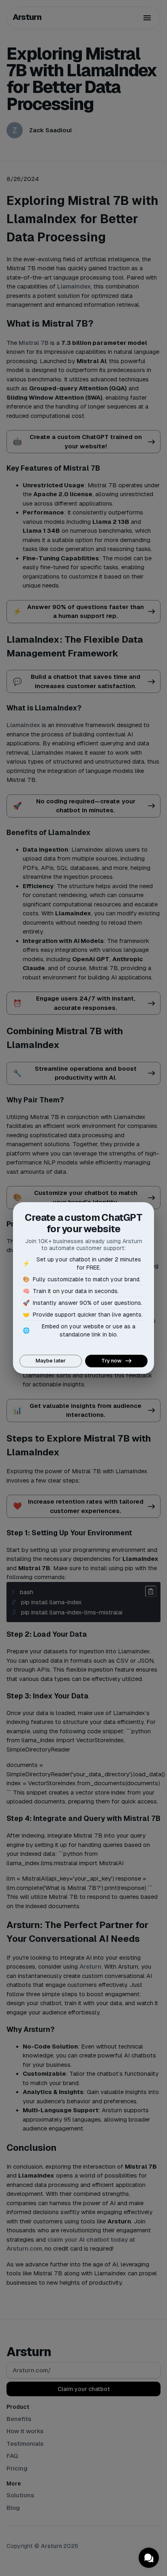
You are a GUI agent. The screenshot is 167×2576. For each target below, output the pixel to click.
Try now (111, 1361)
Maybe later (51, 1361)
